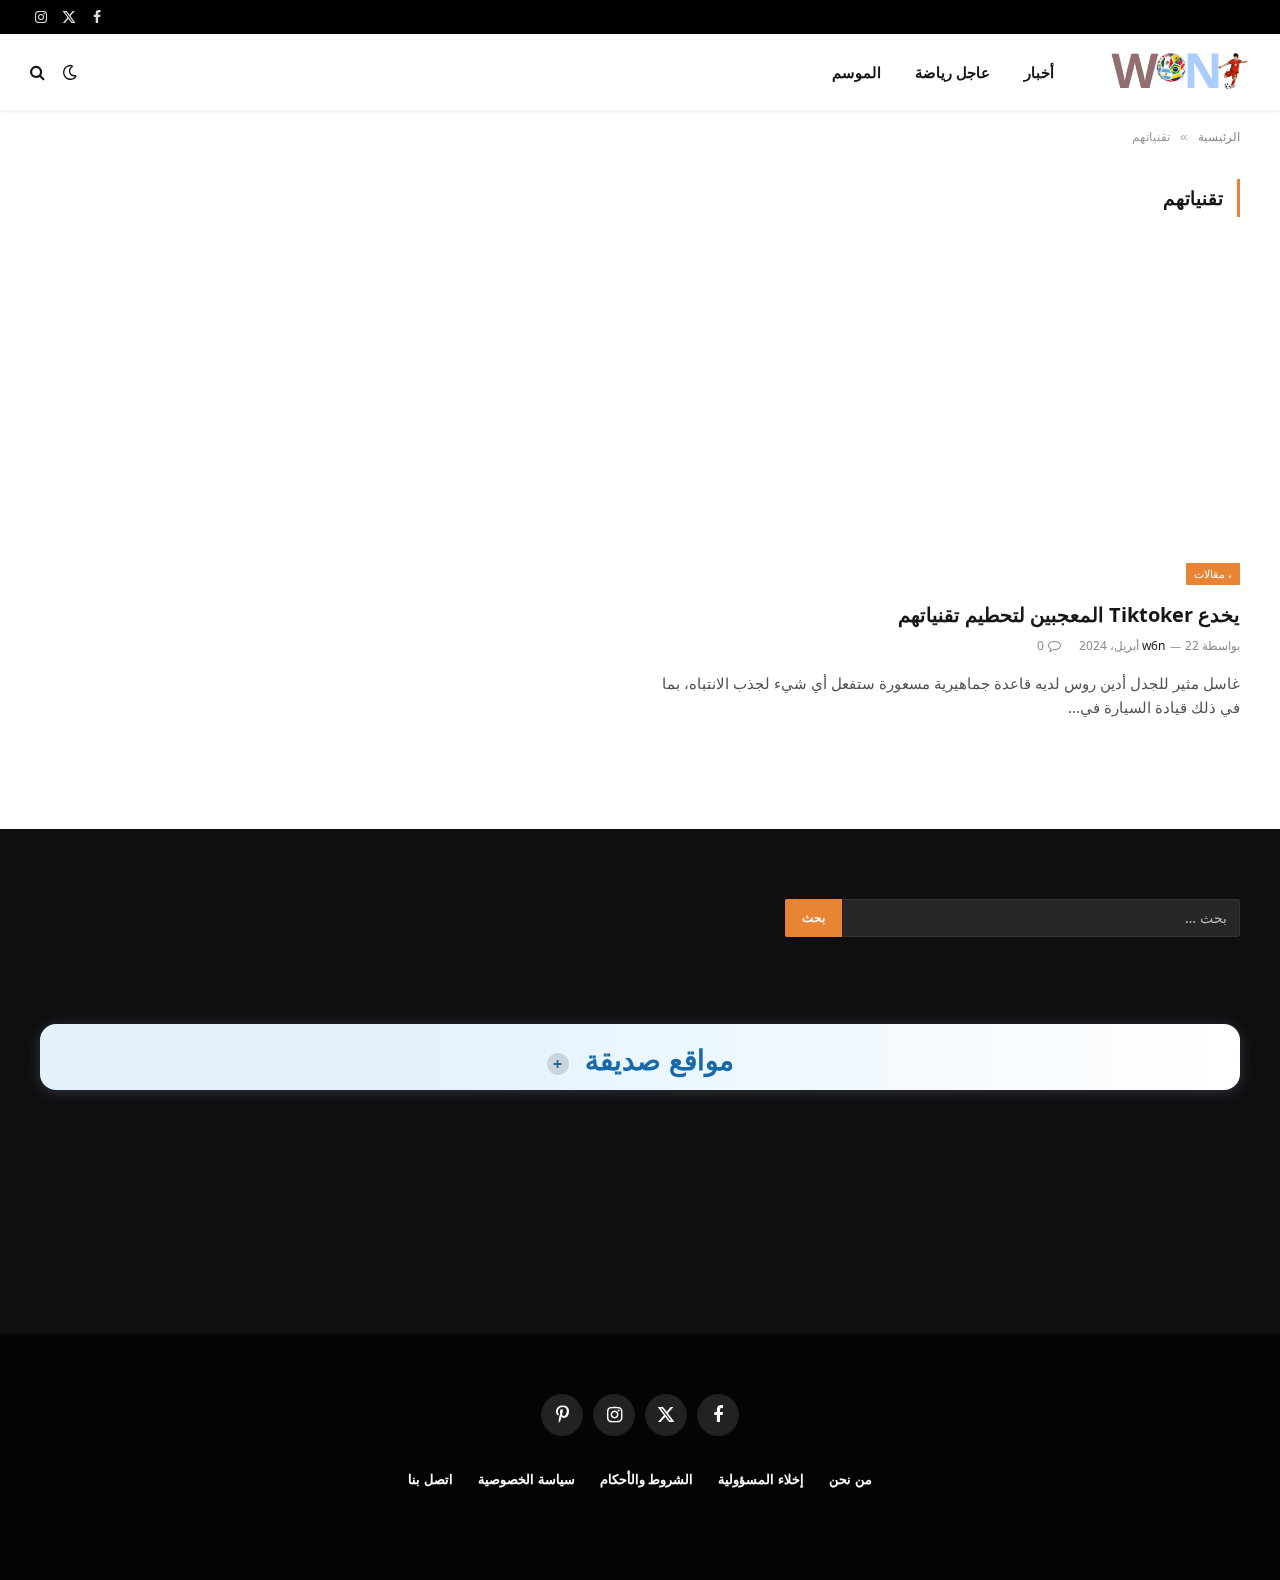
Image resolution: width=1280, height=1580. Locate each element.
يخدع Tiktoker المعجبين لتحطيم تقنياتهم (1069, 614)
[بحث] (39, 72)
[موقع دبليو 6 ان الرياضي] (1178, 72)
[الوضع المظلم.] (70, 72)
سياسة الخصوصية (526, 1479)
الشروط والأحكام (647, 1479)
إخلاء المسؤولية (761, 1479)
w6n (1153, 645)
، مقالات (1213, 573)
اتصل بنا (430, 1479)
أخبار (1039, 72)
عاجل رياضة (952, 72)
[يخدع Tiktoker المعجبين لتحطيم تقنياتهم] (949, 420)
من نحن (850, 1479)
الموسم (856, 72)
